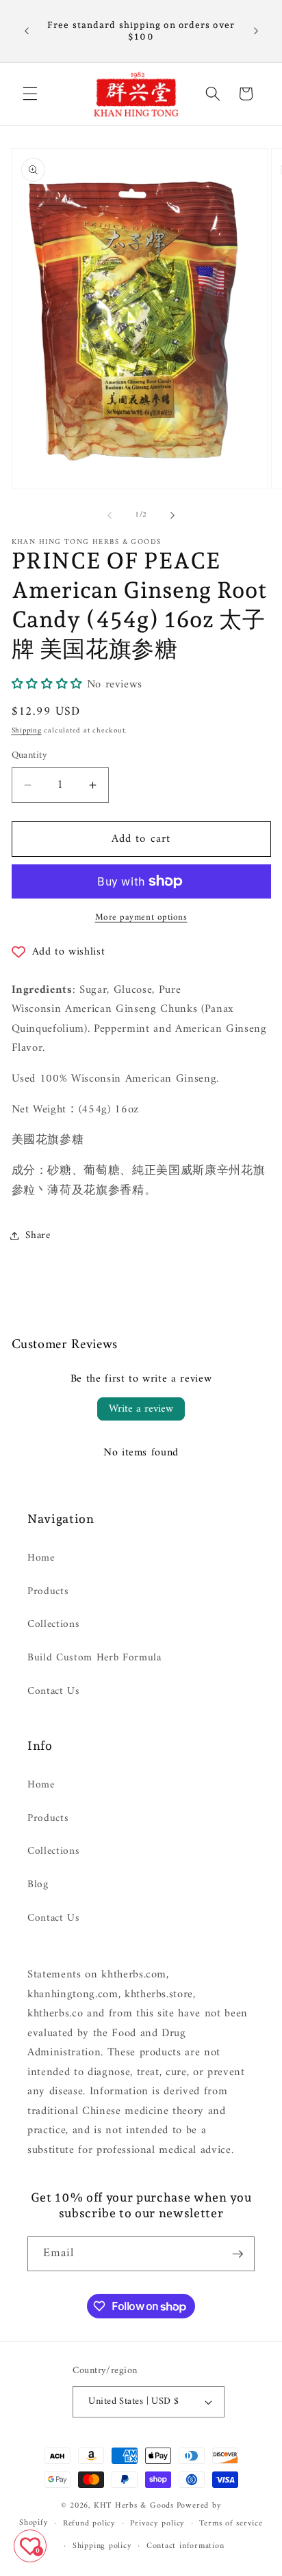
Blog (38, 1885)
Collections (53, 1625)
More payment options (141, 917)
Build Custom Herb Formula (94, 1658)
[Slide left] (110, 515)
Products (48, 1592)
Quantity (30, 756)
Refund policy (89, 2523)
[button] (30, 94)
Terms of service (231, 2523)
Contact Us (54, 1691)
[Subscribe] (238, 2254)
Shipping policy (102, 2546)
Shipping (27, 731)
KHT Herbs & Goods (134, 2506)
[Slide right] (172, 515)
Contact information (185, 2546)
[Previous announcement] (27, 31)
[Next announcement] (256, 31)
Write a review (141, 1409)
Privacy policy (157, 2523)
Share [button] (38, 1236)
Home (41, 1558)
